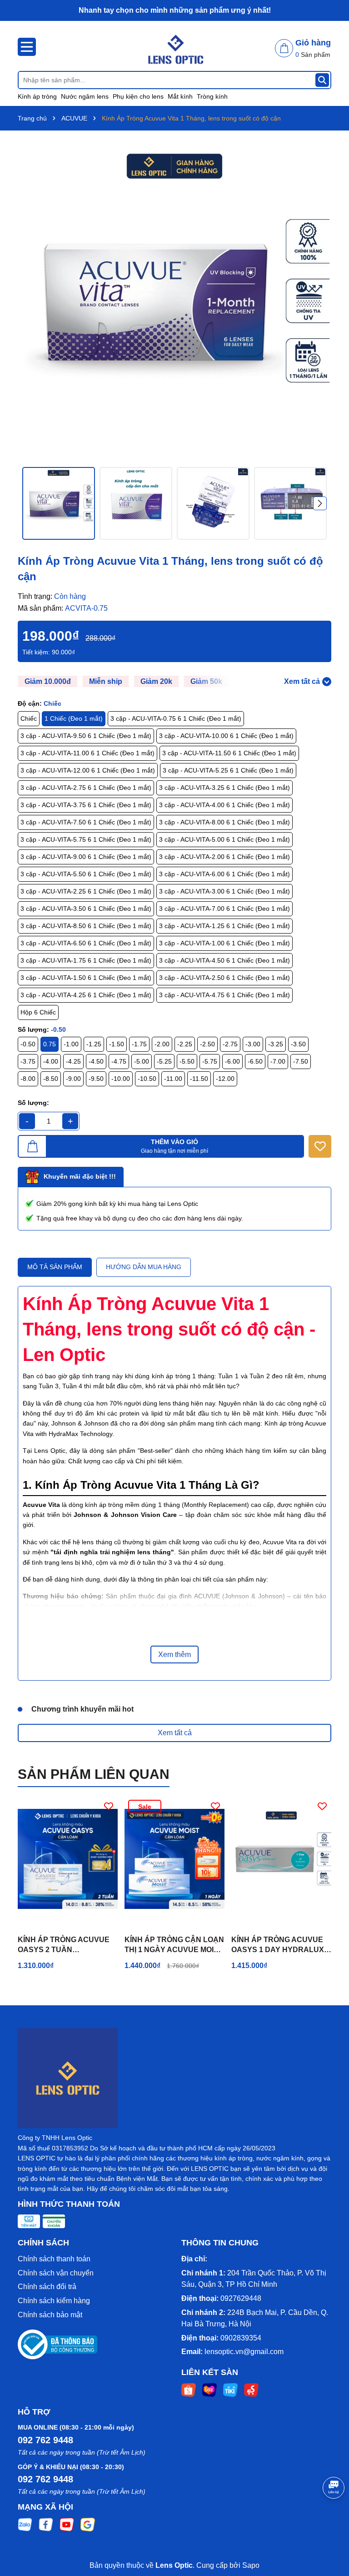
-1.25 (94, 1044)
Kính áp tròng (37, 96)
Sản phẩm (313, 55)
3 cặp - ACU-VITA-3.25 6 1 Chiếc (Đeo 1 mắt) (224, 788)
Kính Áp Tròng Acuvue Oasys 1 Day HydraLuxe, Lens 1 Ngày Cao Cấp (281, 1946)
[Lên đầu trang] (331, 2521)
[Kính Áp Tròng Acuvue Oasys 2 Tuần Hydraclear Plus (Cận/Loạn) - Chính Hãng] (68, 1859)
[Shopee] (189, 2390)
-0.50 (28, 1044)
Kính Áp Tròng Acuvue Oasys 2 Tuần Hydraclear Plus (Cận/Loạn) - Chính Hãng (66, 1946)
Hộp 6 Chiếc (38, 1012)
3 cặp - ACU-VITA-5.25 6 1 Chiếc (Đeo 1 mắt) (228, 770)
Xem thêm (174, 1655)
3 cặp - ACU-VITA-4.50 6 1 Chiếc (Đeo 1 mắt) (224, 960)
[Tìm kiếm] (322, 80)
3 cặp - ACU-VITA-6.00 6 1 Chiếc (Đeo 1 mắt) (224, 874)
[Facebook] (46, 2524)
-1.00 (71, 1044)
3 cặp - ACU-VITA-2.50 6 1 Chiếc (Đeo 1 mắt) (224, 978)
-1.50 (117, 1044)
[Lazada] (209, 2390)
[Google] (88, 2524)
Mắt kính (180, 96)
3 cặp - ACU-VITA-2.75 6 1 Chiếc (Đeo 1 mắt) (86, 788)
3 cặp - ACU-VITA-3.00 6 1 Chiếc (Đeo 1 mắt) (224, 891)
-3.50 (298, 1044)
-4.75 (119, 1061)
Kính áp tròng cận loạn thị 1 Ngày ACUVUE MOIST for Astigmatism (174, 1946)
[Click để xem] (174, 301)
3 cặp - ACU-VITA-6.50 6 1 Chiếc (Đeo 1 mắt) (86, 943)
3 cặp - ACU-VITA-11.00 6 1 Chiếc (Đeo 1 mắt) (87, 753)
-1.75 (139, 1044)
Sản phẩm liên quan (94, 1774)
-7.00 (278, 1061)
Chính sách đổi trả (47, 2287)
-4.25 (73, 1061)
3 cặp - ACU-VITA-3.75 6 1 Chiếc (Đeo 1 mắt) (86, 805)
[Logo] (174, 46)
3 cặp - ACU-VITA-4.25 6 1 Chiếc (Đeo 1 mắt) (86, 995)
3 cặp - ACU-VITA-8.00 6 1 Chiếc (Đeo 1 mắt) (224, 822)
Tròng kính (212, 96)
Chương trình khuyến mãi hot (82, 1709)
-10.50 (147, 1079)
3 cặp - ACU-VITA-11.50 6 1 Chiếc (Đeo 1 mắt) (229, 753)
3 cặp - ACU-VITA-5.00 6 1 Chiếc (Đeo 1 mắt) (224, 839)
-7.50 (301, 1061)
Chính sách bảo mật (50, 2315)
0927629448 (241, 2298)
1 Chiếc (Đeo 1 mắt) (74, 718)
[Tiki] (230, 2390)
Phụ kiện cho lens (138, 96)
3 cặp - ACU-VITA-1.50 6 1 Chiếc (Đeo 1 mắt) (86, 978)
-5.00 (142, 1061)
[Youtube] (67, 2524)
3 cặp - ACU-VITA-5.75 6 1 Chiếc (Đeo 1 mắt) (86, 839)
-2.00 (162, 1044)
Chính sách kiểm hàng (54, 2301)
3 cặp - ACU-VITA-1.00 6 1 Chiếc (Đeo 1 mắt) (224, 943)
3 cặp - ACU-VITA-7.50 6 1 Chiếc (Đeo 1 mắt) (86, 822)
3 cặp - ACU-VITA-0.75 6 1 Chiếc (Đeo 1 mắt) (176, 718)
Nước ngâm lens (85, 96)
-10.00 (121, 1079)
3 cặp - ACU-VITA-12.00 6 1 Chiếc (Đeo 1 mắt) (88, 770)
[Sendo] (251, 2390)
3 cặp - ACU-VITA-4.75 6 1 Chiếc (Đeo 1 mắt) (224, 995)
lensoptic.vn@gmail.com (244, 2352)
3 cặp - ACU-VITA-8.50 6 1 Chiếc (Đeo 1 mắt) (86, 926)
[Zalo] (25, 2524)
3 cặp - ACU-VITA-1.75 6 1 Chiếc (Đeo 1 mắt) (86, 960)
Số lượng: (33, 1103)
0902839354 (241, 2338)
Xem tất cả (175, 1733)
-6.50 (255, 1061)
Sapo (251, 2565)
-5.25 (164, 1061)
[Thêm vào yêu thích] (320, 1146)
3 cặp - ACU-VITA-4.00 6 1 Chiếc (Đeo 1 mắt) (224, 805)
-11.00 (173, 1079)
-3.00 (253, 1044)
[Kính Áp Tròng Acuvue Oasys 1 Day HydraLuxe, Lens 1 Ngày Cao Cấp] (281, 1859)
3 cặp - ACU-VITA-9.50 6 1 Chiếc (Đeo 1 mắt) (86, 736)
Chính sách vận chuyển (56, 2273)
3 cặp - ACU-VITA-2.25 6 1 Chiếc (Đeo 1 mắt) (86, 891)
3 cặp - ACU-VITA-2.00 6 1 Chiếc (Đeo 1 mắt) (224, 857)
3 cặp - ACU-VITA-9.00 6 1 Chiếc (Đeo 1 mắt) (86, 857)
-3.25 (276, 1044)
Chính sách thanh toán (54, 2259)
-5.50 (187, 1061)
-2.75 (230, 1044)
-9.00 (73, 1079)
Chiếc (29, 718)
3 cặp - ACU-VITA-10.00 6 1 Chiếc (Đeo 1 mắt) (226, 736)
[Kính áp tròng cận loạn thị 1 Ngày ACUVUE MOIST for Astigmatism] (174, 1859)
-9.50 (96, 1079)
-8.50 (51, 1079)
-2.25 (185, 1044)
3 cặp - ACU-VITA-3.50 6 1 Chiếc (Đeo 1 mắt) (86, 909)
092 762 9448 (45, 2440)
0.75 (50, 1044)
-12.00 (225, 1079)
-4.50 (96, 1061)
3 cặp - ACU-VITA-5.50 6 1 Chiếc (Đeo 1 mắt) (86, 874)
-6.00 (232, 1061)
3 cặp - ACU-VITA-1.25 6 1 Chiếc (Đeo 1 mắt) (224, 926)
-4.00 (51, 1061)
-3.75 (28, 1061)
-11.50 (199, 1079)
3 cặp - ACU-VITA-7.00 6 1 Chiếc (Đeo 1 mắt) (224, 909)
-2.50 (207, 1044)
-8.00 (28, 1079)
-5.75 (210, 1061)
